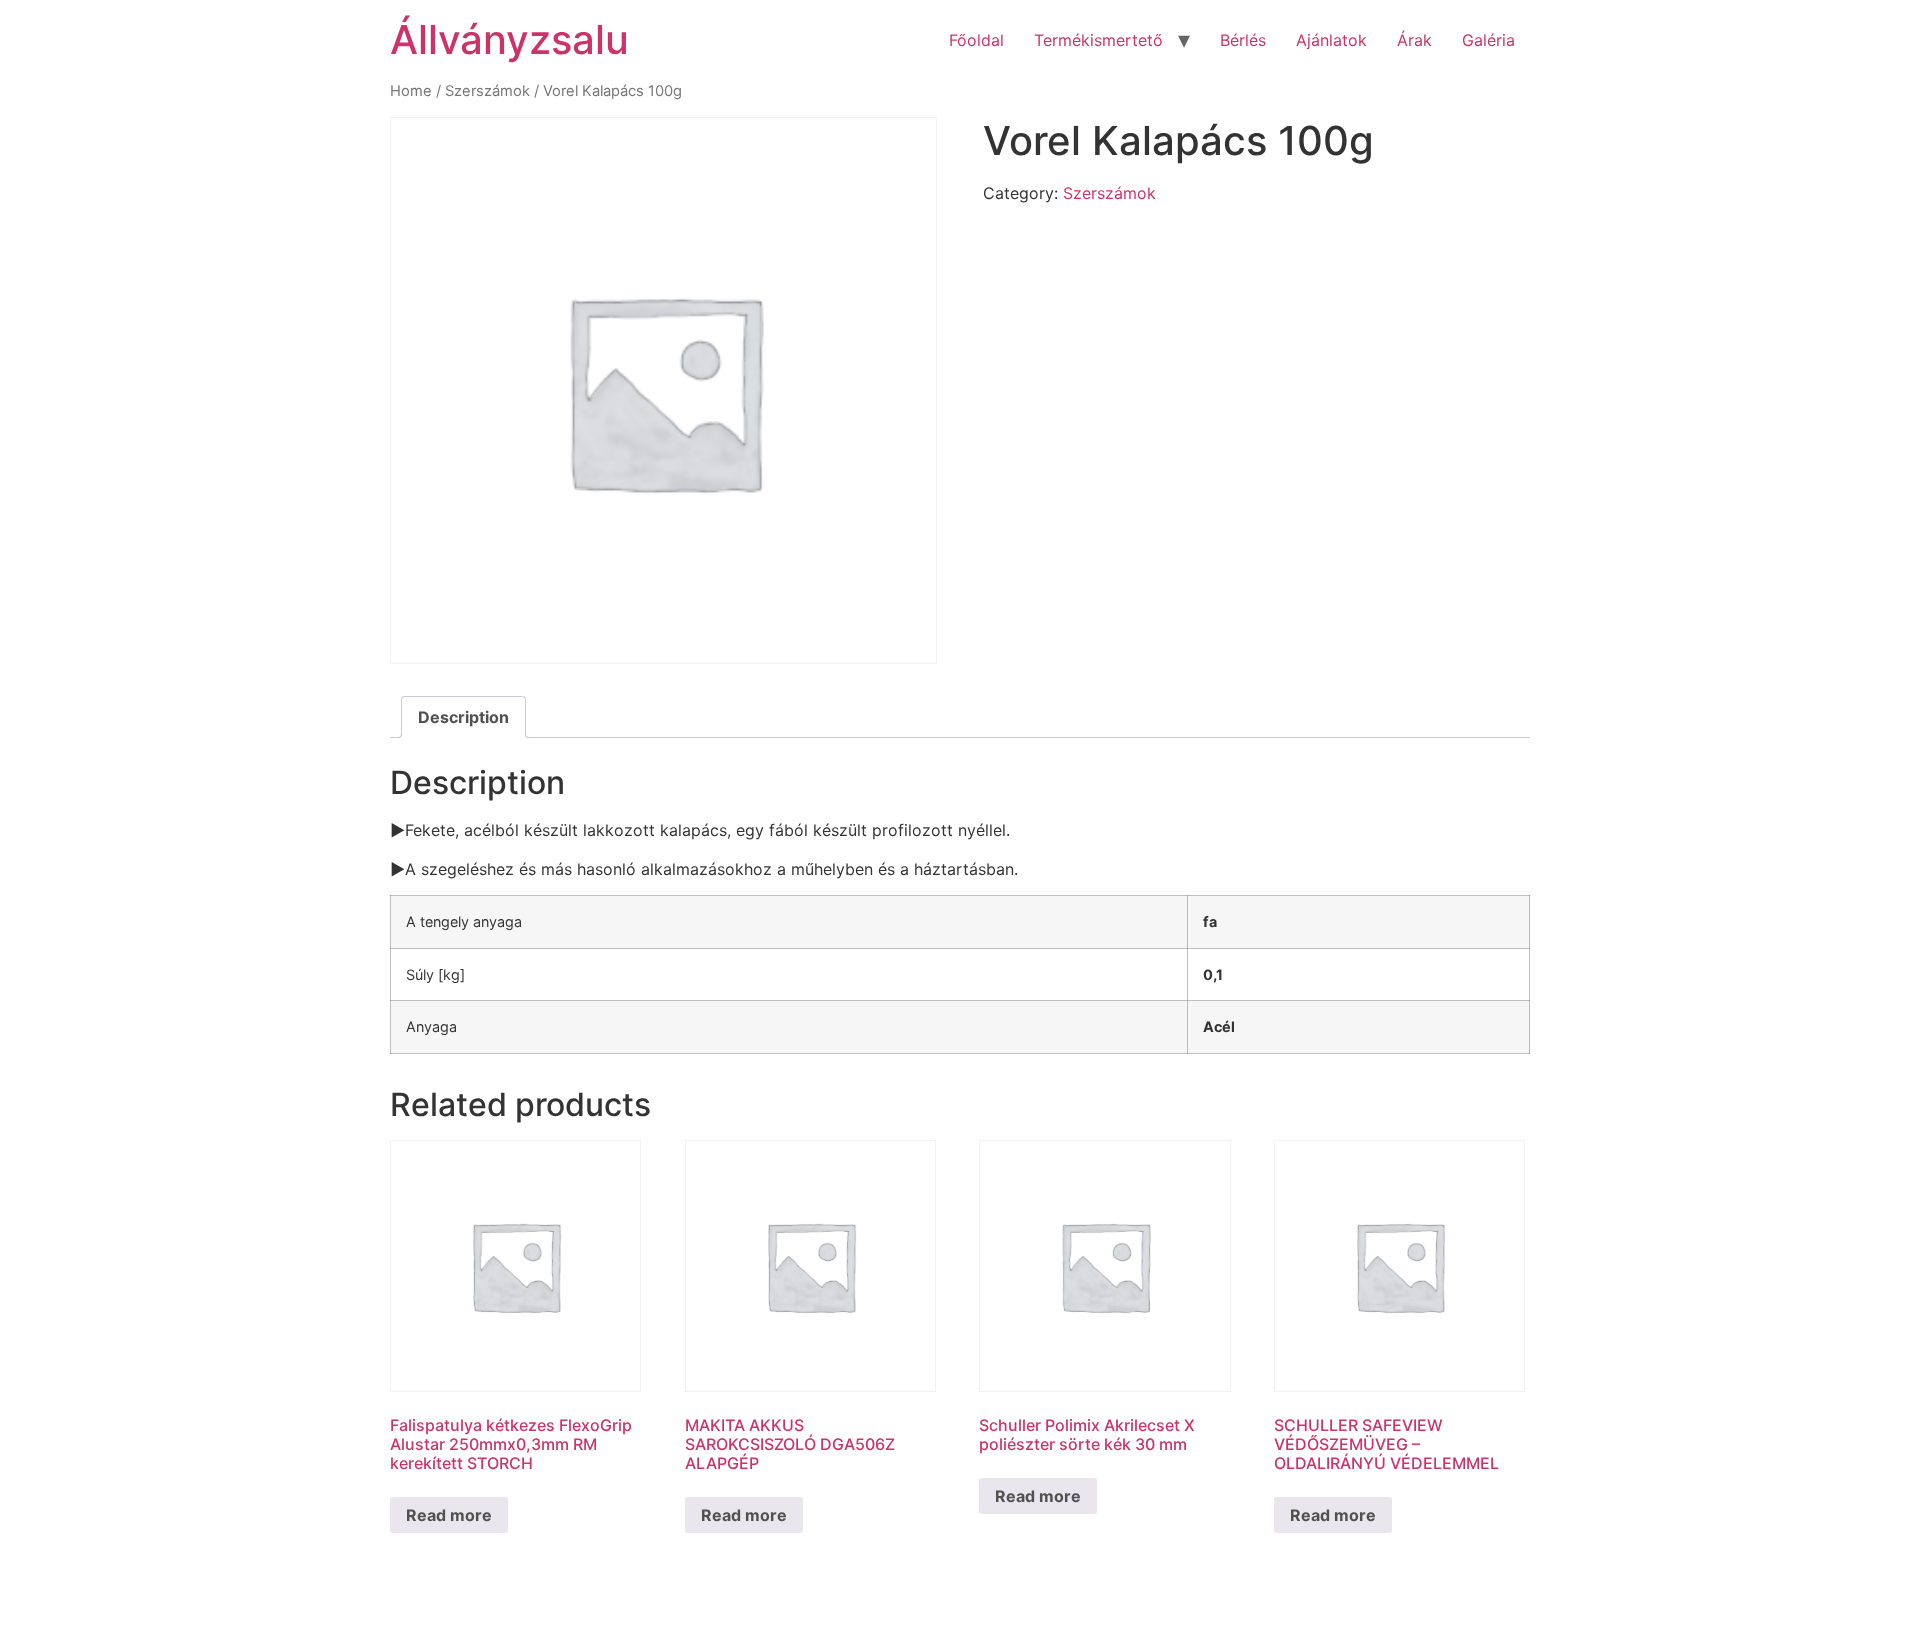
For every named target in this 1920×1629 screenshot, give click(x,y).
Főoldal (976, 40)
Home (411, 91)
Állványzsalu (509, 39)
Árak (1414, 40)
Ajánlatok (1331, 40)
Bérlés (1243, 40)
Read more (449, 1515)
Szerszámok (487, 91)
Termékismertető (1098, 40)
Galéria (1488, 40)
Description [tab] (463, 717)
